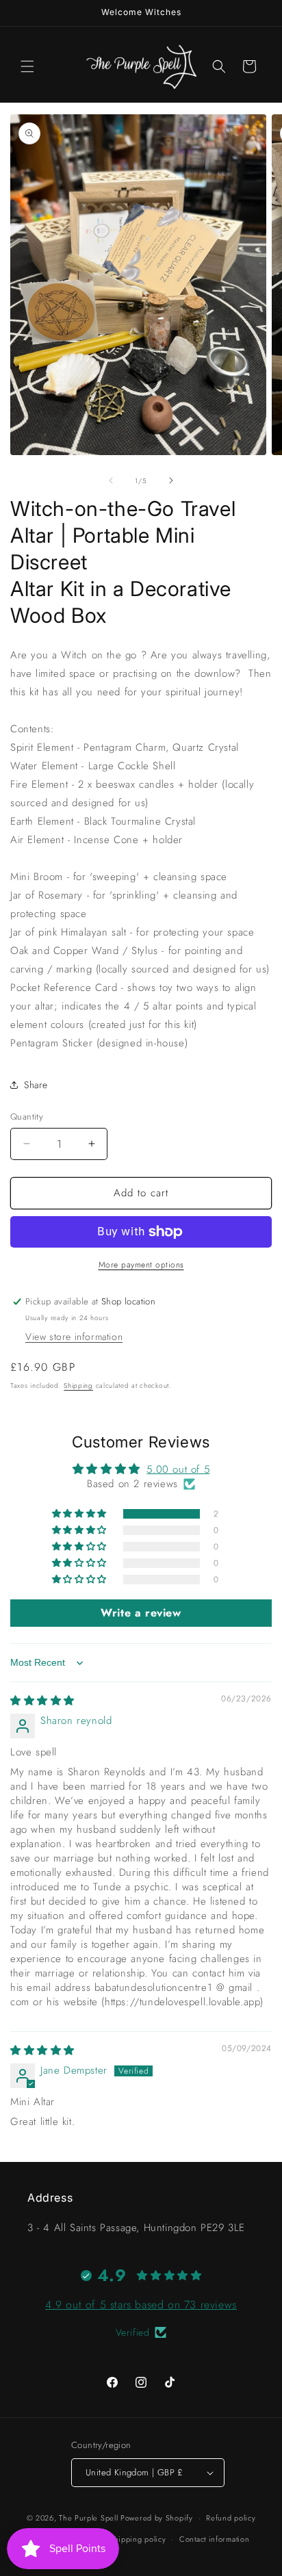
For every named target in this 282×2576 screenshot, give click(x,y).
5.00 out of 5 (178, 1469)
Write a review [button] (141, 1613)
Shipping (78, 1386)
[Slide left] (111, 480)
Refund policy (231, 2518)
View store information (74, 1337)
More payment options (141, 1265)
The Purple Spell (88, 2518)
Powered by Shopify (157, 2518)
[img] (42, 1701)
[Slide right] (171, 480)
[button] (27, 66)
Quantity (27, 1117)
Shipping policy (138, 2539)
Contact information (214, 2539)
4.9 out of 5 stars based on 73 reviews (141, 2305)
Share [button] (36, 1085)
